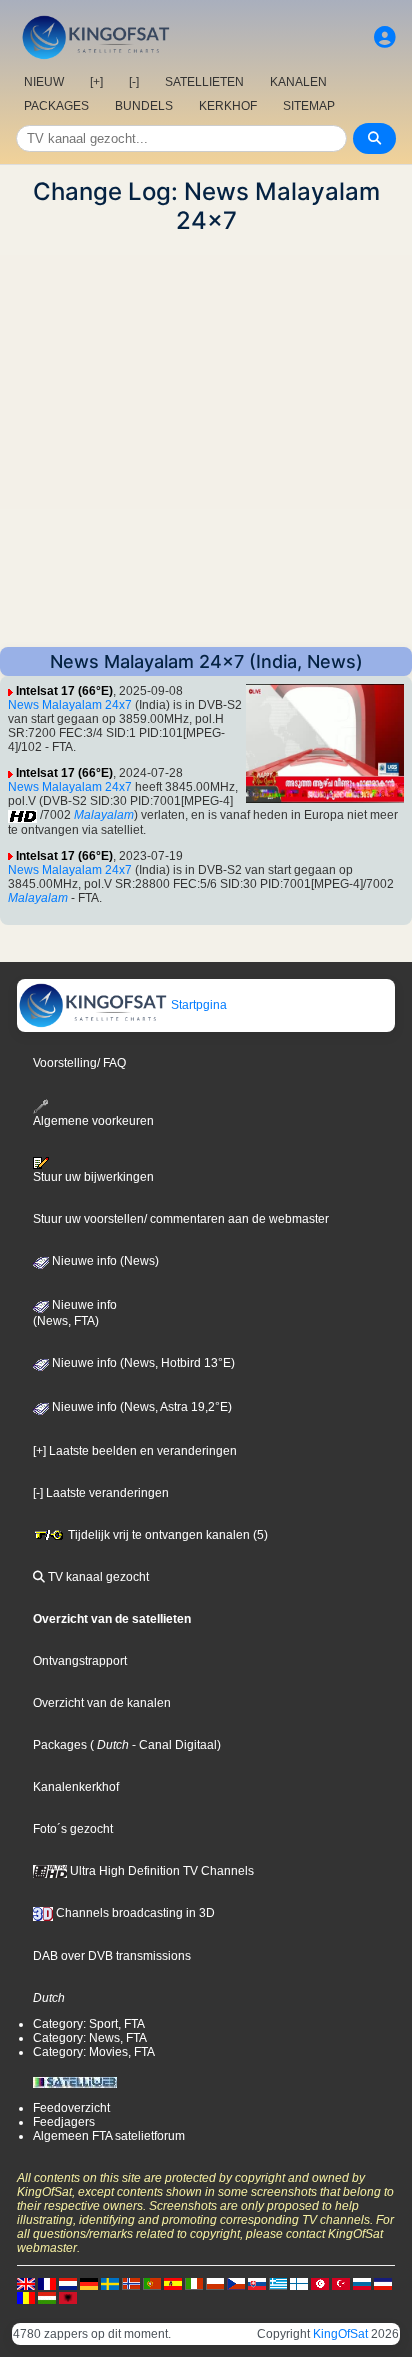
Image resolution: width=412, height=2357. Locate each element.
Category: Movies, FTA (94, 2052)
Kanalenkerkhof (76, 1787)
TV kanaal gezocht (97, 1577)
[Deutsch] (89, 2283)
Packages (60, 1745)
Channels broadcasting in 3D (134, 1913)
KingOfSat (340, 2334)
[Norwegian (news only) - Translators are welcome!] (131, 2283)
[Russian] (362, 2283)
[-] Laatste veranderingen (101, 1493)
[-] (134, 82)
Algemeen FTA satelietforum (109, 2136)
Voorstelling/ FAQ (79, 1063)
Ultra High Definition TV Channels (160, 1871)
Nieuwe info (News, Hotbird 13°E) (142, 1363)
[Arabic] (320, 2283)
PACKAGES (56, 106)
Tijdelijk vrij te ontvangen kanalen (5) (166, 1535)
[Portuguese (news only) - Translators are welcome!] (152, 2283)
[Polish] (215, 2283)
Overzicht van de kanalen (102, 1703)
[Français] (47, 2283)
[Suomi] (299, 2283)
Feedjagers (64, 2122)
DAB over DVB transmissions (112, 1956)
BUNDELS (144, 106)
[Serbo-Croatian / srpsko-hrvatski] (383, 2283)
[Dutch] (68, 2283)
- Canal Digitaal (173, 1745)
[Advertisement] (206, 441)
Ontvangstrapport (80, 1661)
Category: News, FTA (90, 2038)
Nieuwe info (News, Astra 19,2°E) (140, 1407)
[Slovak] (257, 2283)
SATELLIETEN (204, 82)
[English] (26, 2283)
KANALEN (298, 82)
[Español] (173, 2283)
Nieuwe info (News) (104, 1261)
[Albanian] (68, 2297)
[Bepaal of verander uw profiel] (385, 37)
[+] (96, 82)
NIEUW (44, 82)
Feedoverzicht (71, 2108)
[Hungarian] (47, 2297)
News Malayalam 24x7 (70, 705)
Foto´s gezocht (73, 1829)
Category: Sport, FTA (89, 2024)
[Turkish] (341, 2283)
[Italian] (194, 2283)
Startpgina (197, 1005)
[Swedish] (110, 2283)
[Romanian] (26, 2297)
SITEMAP (309, 106)
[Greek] (278, 2283)
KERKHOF (228, 106)
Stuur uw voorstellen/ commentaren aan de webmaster (181, 1219)
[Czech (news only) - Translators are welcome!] (236, 2283)
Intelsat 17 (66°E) (64, 691)
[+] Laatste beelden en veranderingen (135, 1451)
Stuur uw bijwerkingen (93, 1177)
